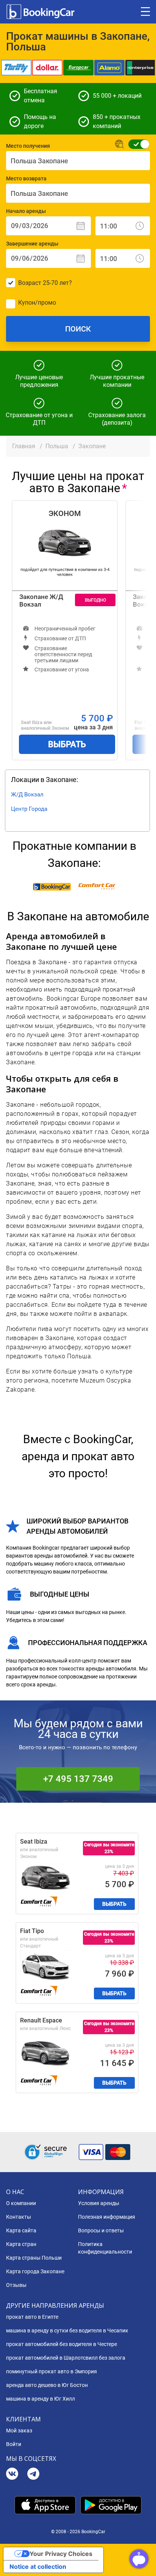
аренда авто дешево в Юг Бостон (47, 2385)
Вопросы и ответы (101, 2230)
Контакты (19, 2217)
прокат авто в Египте (32, 2317)
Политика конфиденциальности (105, 2248)
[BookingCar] (41, 12)
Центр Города (29, 809)
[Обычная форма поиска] (136, 144)
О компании (21, 2203)
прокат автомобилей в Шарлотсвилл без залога (66, 2358)
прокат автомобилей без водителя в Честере (62, 2344)
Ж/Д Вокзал (27, 795)
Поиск (78, 329)
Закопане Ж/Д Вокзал (41, 601)
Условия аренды (99, 2203)
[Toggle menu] (145, 12)
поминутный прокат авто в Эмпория (51, 2371)
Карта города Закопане (35, 2271)
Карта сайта (21, 2230)
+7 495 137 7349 (78, 1779)
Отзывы (16, 2285)
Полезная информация (107, 2217)
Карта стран (21, 2244)
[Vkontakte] (12, 2475)
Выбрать (67, 744)
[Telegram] (33, 2475)
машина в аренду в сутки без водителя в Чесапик (67, 2330)
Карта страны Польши (34, 2258)
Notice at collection (38, 2567)
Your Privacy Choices (61, 2554)
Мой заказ (19, 2431)
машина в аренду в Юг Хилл (41, 2399)
